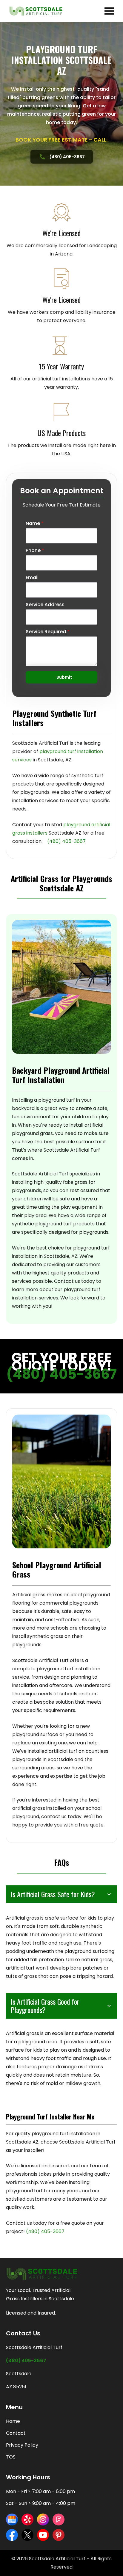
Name (35, 523)
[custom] (12, 2519)
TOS (11, 2457)
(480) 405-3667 (61, 1374)
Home (13, 2421)
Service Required (48, 632)
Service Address (45, 605)
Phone (35, 551)
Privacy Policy (22, 2445)
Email (32, 578)
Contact (16, 2433)
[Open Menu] (109, 11)
